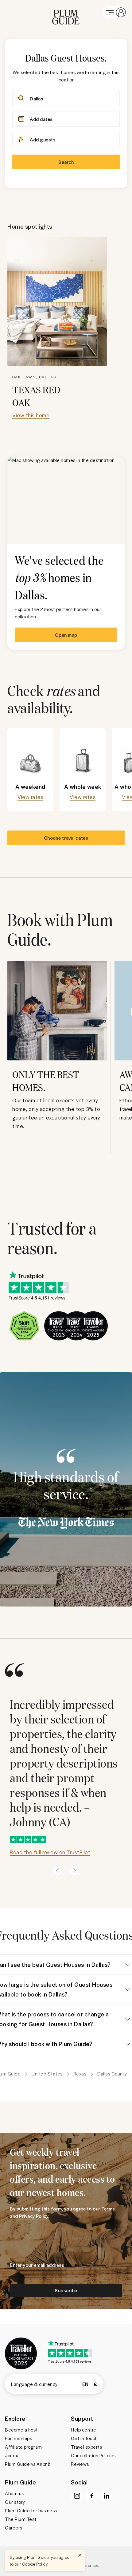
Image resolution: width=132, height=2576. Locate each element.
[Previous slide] (57, 1871)
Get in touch (84, 2438)
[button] (66, 12)
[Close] (80, 2555)
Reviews (80, 2464)
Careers (14, 2528)
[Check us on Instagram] (77, 2496)
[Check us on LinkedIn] (107, 2496)
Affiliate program (23, 2447)
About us (14, 2493)
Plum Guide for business (31, 2510)
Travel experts (86, 2447)
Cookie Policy (35, 2564)
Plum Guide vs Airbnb (28, 2464)
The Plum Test (21, 2519)
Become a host (21, 2430)
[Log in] (115, 12)
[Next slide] (75, 1871)
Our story (15, 2502)
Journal (13, 2455)
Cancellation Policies (93, 2455)
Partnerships (18, 2438)
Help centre (84, 2430)
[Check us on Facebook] (92, 2496)
